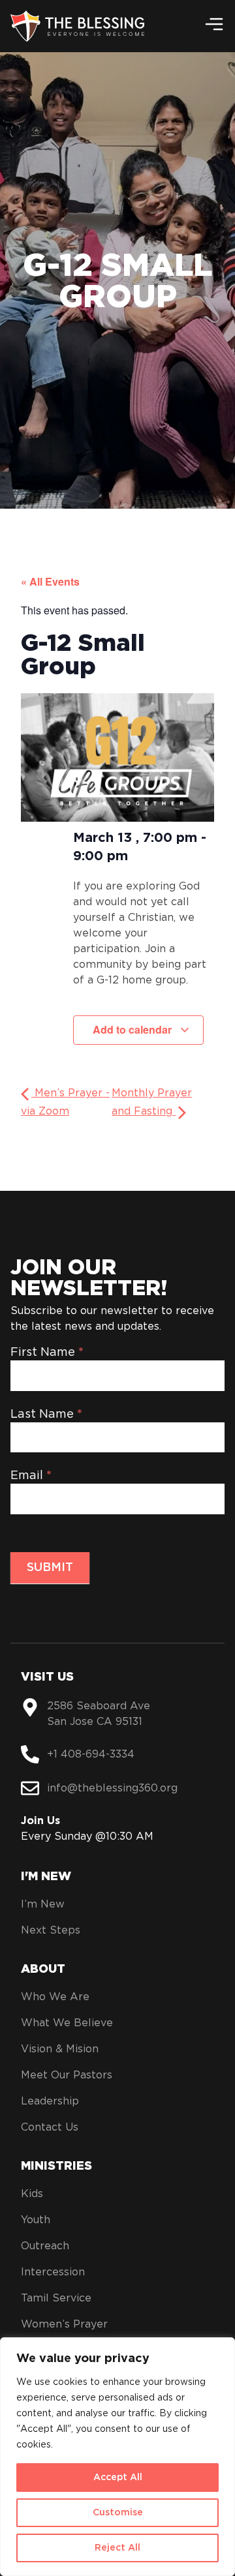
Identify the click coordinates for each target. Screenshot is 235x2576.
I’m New (43, 1904)
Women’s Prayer (64, 2324)
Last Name (46, 1415)
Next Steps (51, 1930)
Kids (32, 2194)
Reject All (117, 2548)
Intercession (53, 2272)
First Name (47, 1353)
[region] (117, 2457)
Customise (118, 2513)
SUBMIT (50, 1568)
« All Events (50, 581)
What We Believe (67, 2023)
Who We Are (55, 1997)
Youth (36, 2220)
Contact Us (50, 2127)
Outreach (45, 2246)
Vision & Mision (60, 2049)
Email (31, 1476)
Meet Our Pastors (67, 2075)
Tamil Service (56, 2298)
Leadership (50, 2101)
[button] (214, 24)
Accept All (118, 2478)
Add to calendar (133, 1029)
